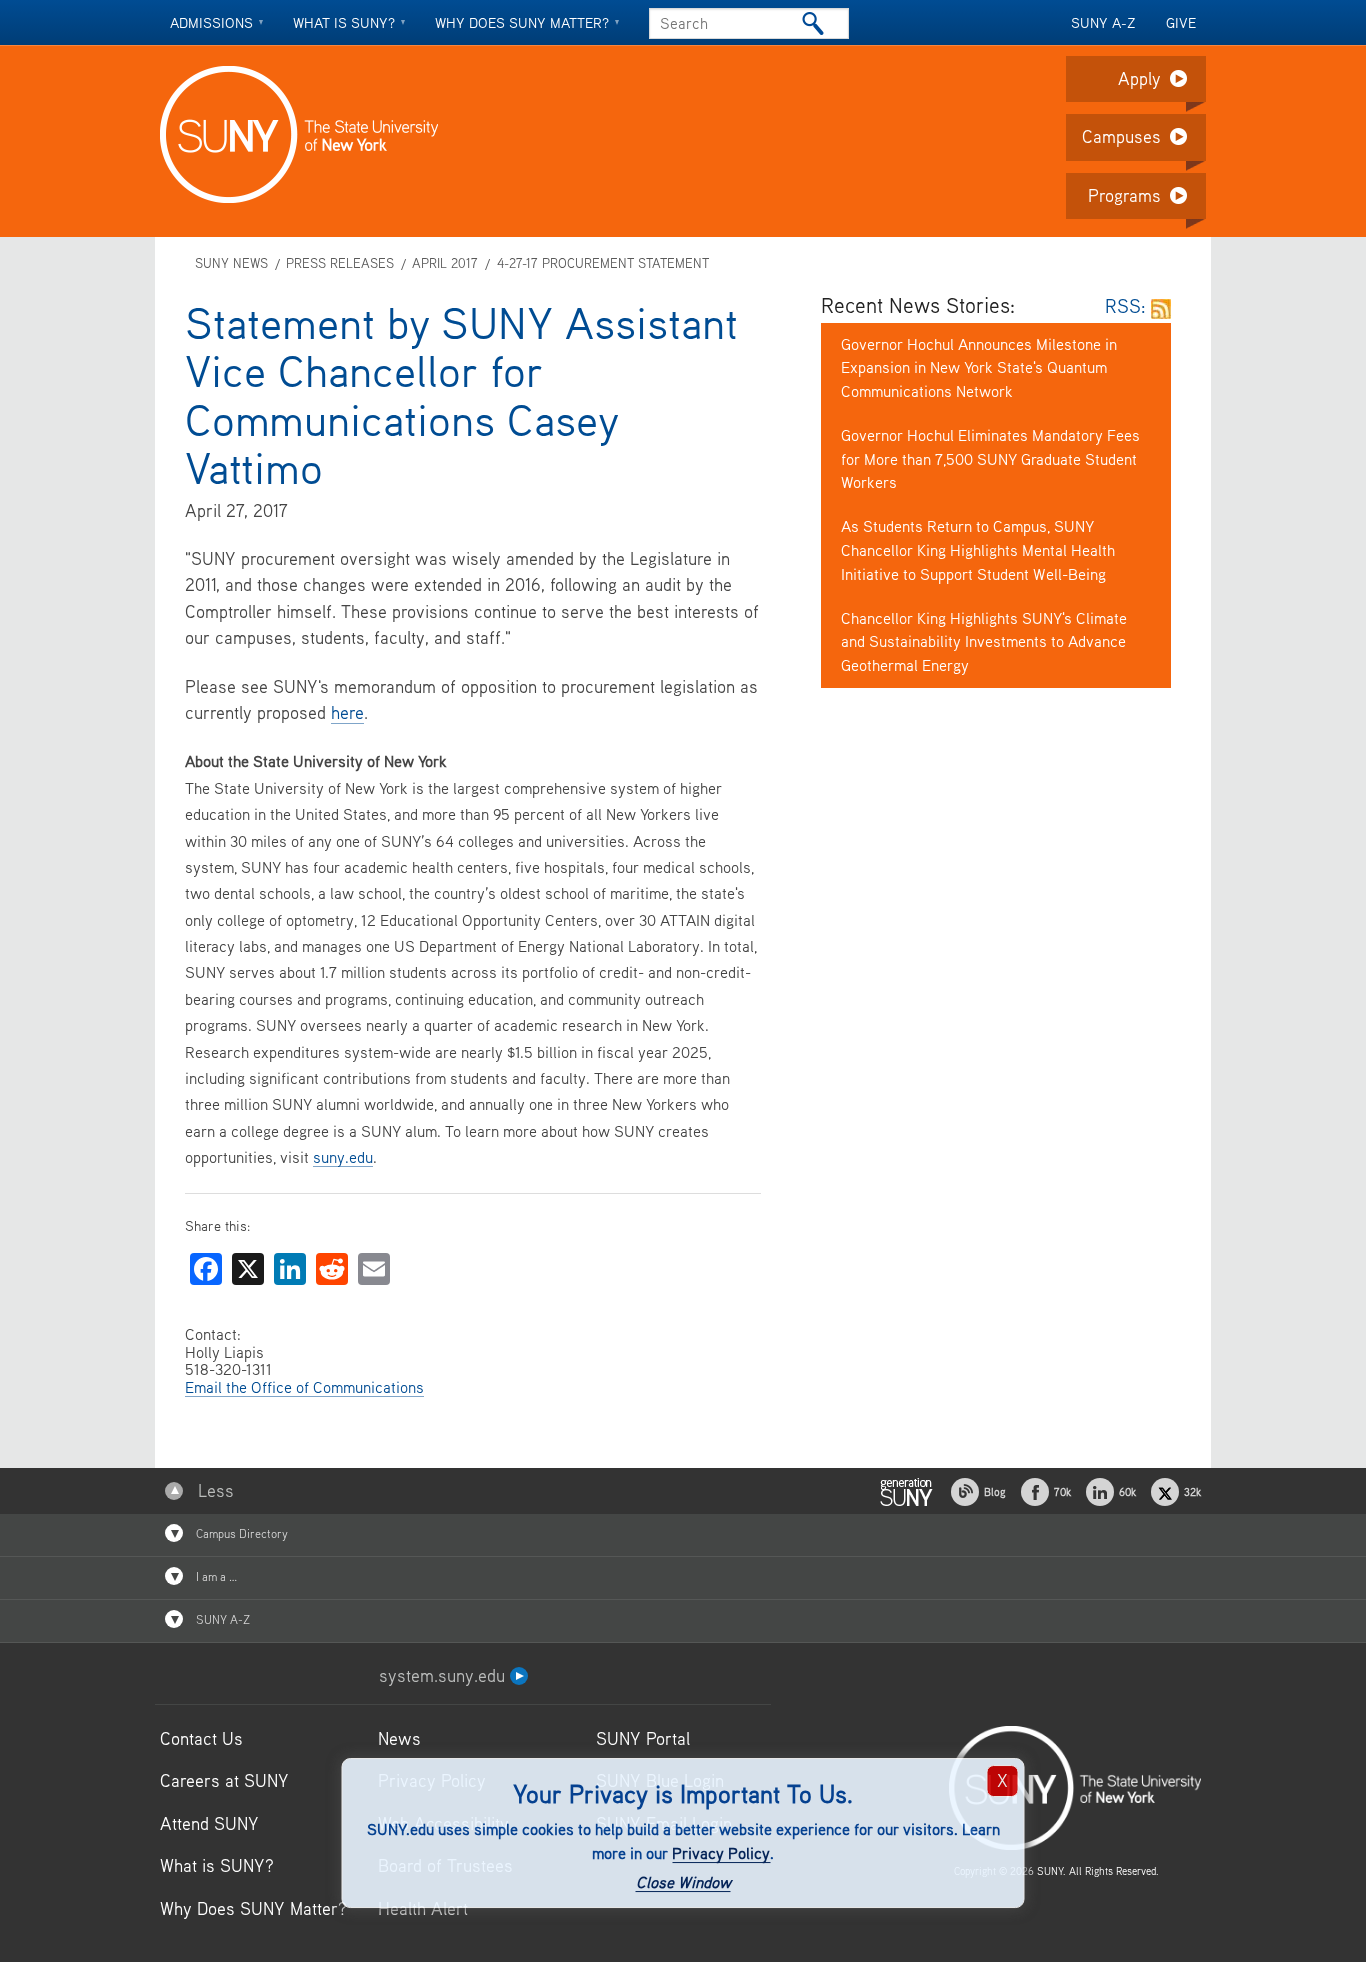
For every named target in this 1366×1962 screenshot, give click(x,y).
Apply (1139, 78)
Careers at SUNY (224, 1780)
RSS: (1128, 305)
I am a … (215, 1576)
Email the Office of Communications (304, 1387)
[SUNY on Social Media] (906, 1489)
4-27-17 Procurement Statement (602, 263)
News (399, 1738)
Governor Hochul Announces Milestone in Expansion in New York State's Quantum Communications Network (979, 368)
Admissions (211, 22)
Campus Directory (240, 1533)
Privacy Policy (721, 1853)
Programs (1124, 195)
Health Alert (423, 1908)
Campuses (1121, 136)
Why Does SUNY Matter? (253, 1908)
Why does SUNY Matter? (522, 22)
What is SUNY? (344, 22)
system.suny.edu (444, 1675)
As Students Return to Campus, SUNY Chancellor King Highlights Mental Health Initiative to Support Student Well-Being (978, 550)
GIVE (1181, 22)
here (347, 712)
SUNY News (231, 263)
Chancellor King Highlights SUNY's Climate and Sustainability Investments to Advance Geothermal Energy (984, 642)
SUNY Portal (643, 1738)
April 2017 (445, 263)
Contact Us (201, 1738)
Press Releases (340, 263)
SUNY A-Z (1103, 22)
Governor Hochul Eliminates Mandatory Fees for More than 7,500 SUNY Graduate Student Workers (990, 459)
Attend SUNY (209, 1823)
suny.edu (343, 1157)
